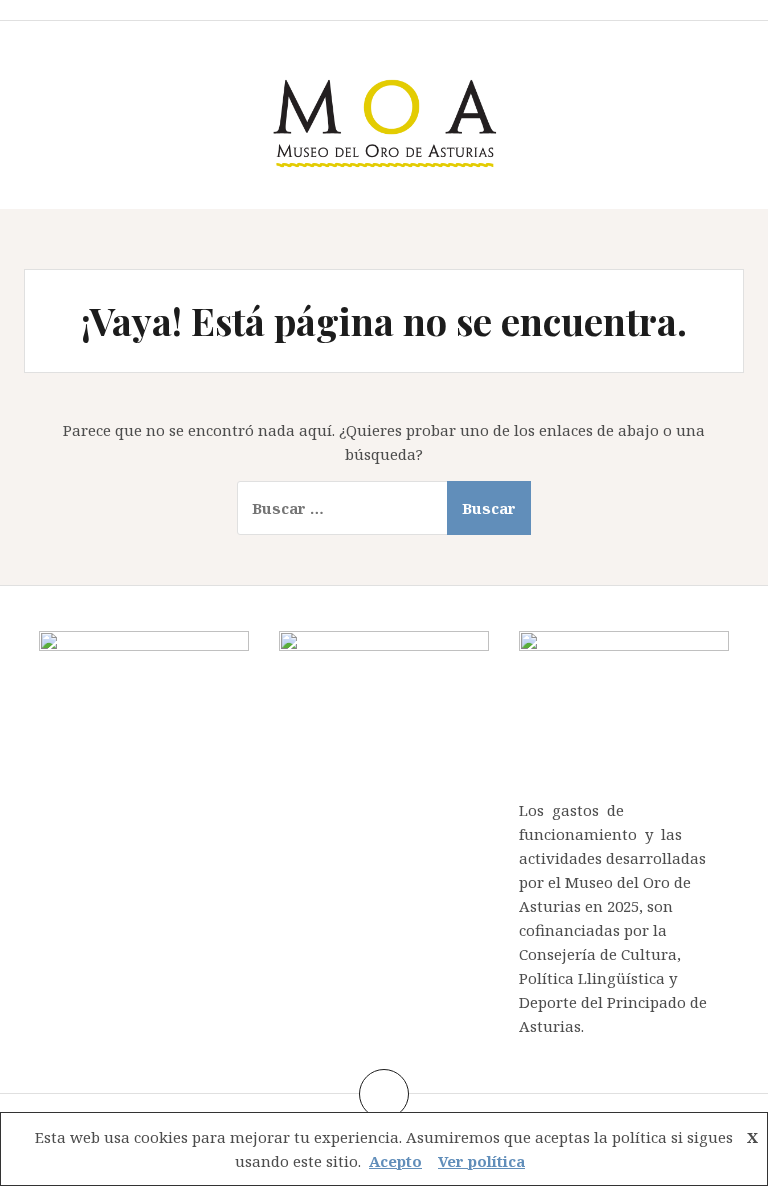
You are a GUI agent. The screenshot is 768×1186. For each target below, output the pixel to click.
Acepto (395, 1161)
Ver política (481, 1161)
